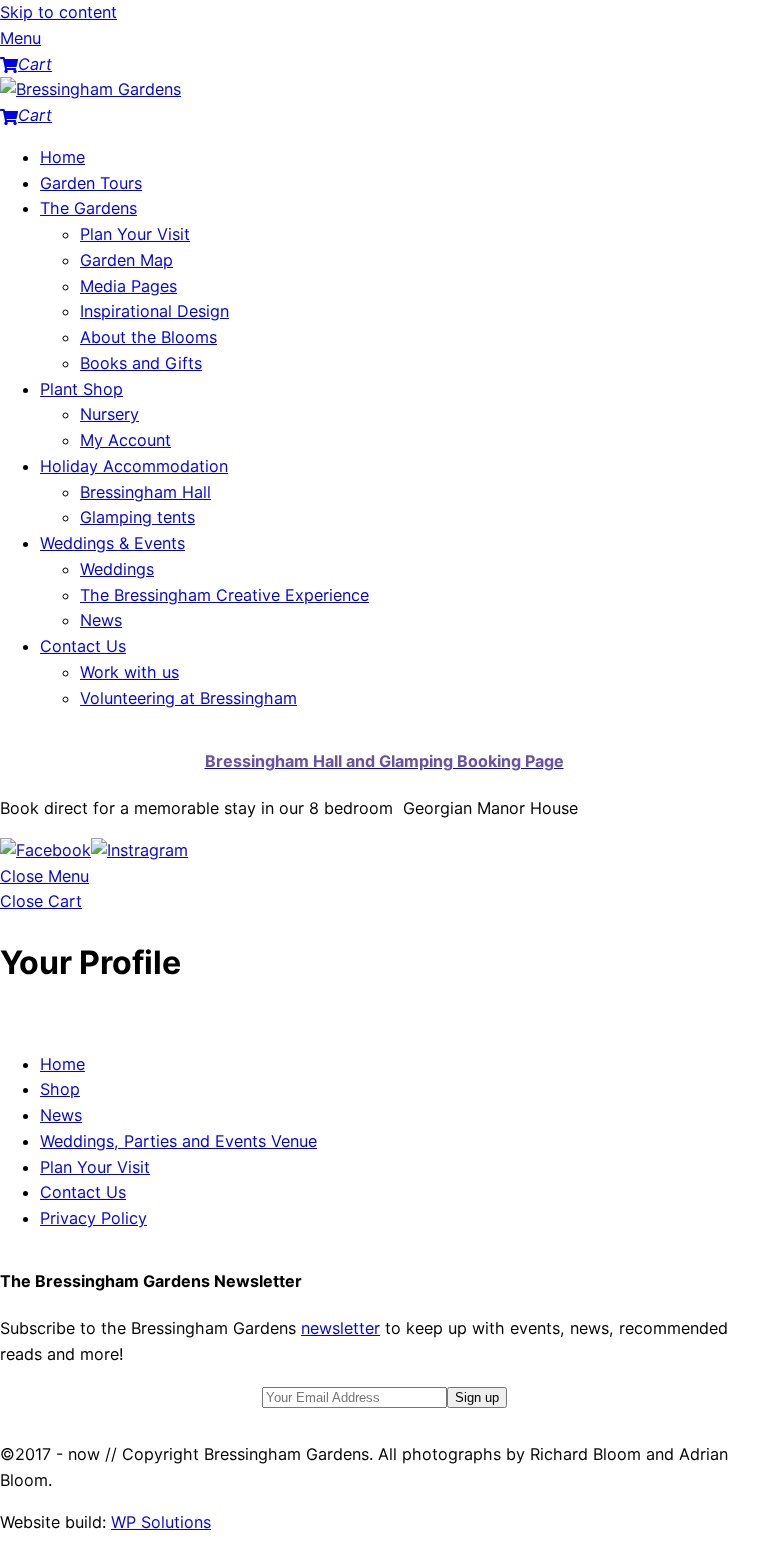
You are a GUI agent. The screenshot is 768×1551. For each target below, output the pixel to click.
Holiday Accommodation (134, 466)
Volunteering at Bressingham (188, 698)
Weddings (117, 569)
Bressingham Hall (145, 492)
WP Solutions (161, 1522)
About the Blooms (148, 337)
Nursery (109, 414)
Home (62, 157)
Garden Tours (91, 183)
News (101, 620)
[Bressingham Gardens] (90, 89)
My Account (125, 440)
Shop (60, 1089)
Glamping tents (137, 517)
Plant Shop (81, 389)
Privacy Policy (93, 1218)
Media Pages (128, 286)
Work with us (129, 672)
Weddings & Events (112, 543)
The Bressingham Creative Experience (224, 595)
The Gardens (88, 208)
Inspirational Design (154, 311)
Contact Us (83, 646)
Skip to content (58, 12)
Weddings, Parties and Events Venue (178, 1141)
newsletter (340, 1328)
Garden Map (126, 260)
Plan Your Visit (135, 234)
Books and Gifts (141, 363)
